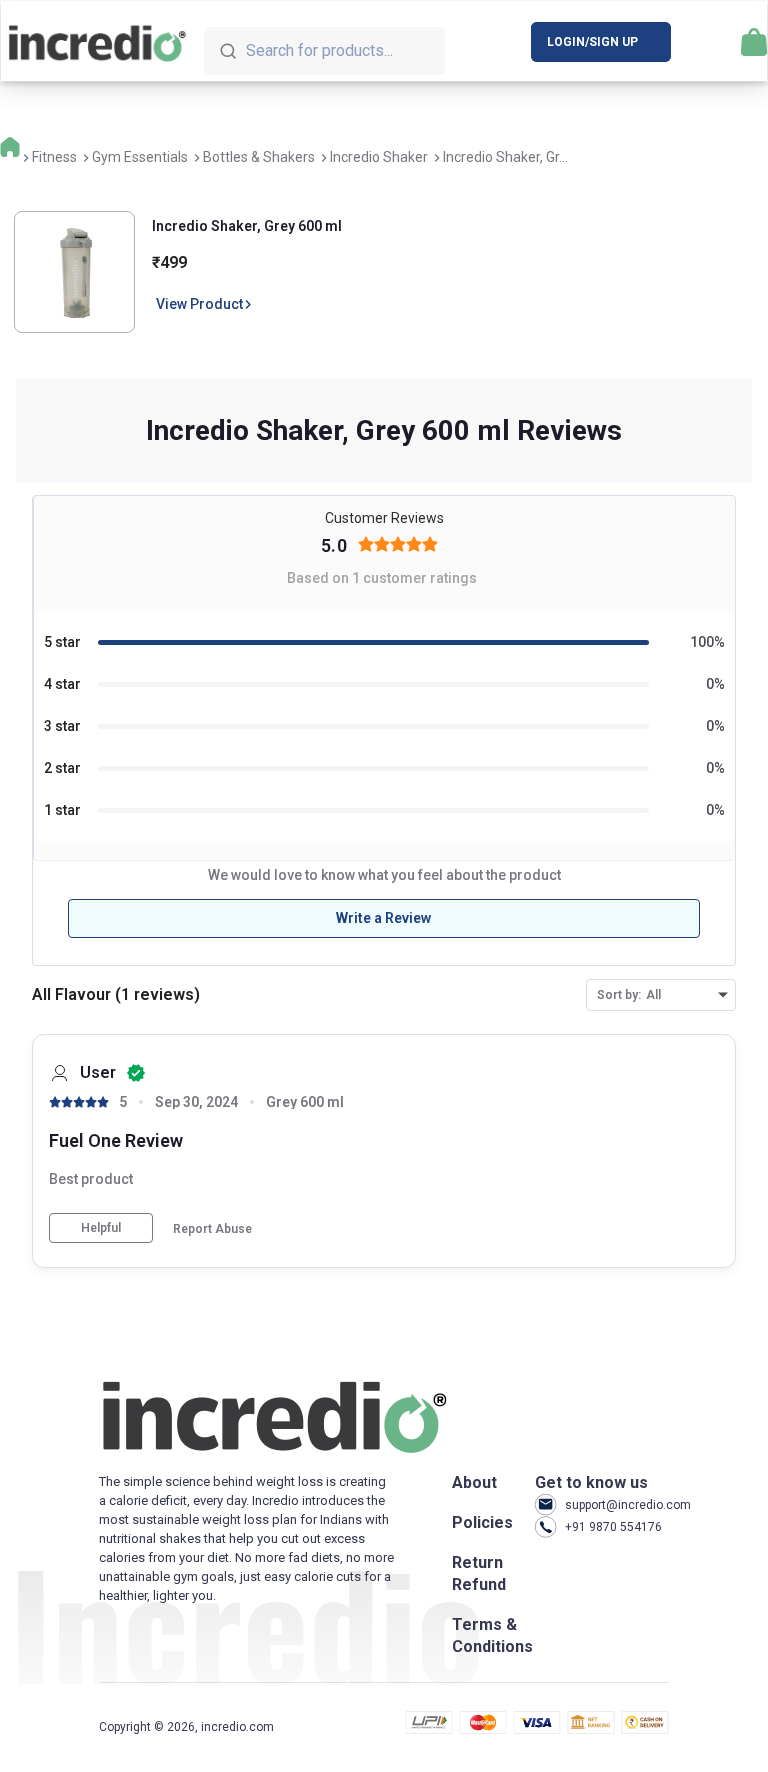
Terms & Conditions (492, 1635)
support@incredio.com (617, 1505)
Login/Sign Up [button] (592, 42)
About (474, 1482)
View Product (199, 304)
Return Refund (479, 1573)
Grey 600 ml (305, 1102)
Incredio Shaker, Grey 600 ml (247, 226)
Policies (482, 1522)
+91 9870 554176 (613, 1527)
